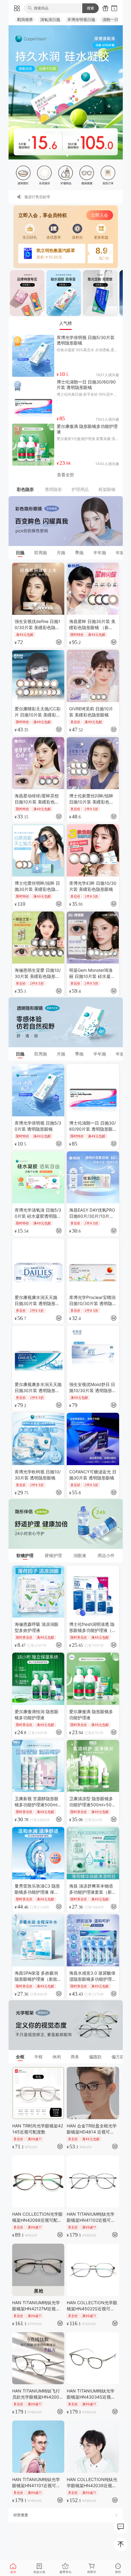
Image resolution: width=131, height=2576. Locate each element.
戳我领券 (25, 19)
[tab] (66, 323)
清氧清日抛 (50, 19)
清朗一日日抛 (114, 19)
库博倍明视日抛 (81, 19)
